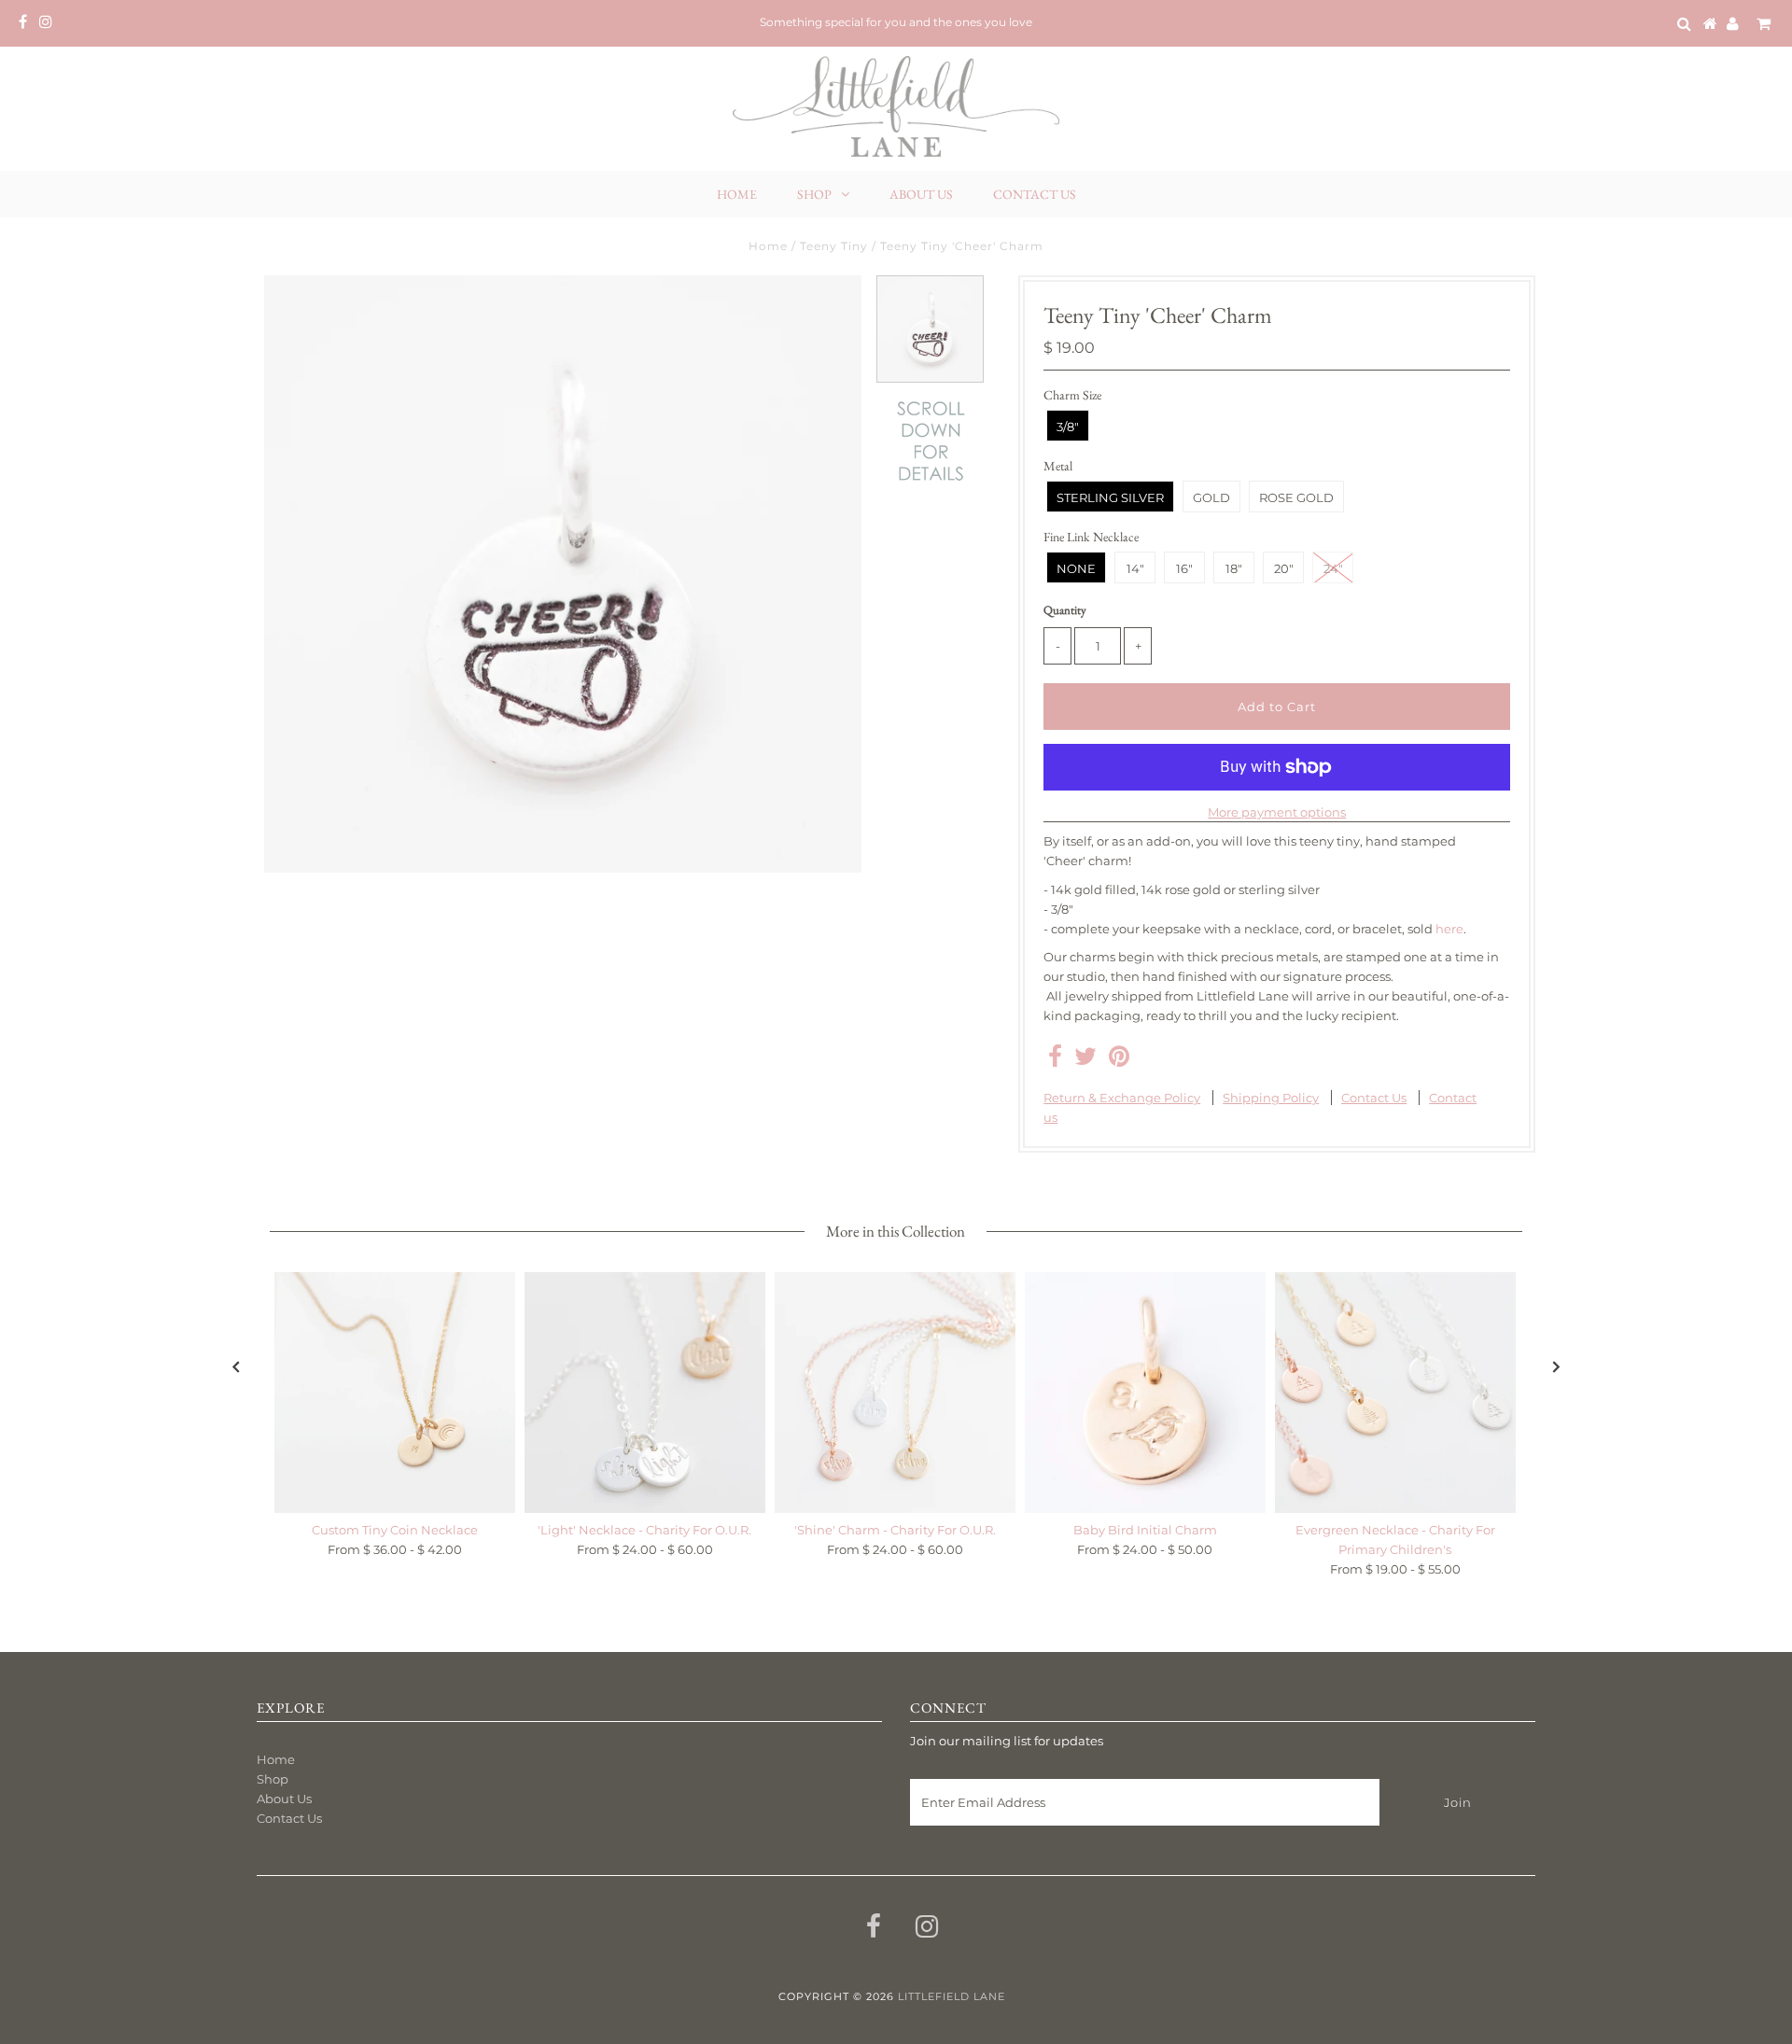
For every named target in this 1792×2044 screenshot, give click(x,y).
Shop (814, 194)
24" (1333, 568)
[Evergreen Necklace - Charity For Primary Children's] (1395, 1393)
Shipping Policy (1271, 1098)
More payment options (1277, 812)
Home (737, 194)
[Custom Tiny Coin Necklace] (395, 1393)
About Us (921, 194)
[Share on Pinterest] (1119, 1060)
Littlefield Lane (952, 1996)
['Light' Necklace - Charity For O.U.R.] (645, 1393)
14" (1135, 568)
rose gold (1296, 497)
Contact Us (1035, 194)
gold (1211, 497)
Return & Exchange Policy (1122, 1098)
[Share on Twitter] (1085, 1060)
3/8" (1068, 427)
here (1449, 929)
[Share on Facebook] (1055, 1060)
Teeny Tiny (834, 246)
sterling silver (1110, 497)
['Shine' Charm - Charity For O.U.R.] (895, 1393)
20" (1284, 568)
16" (1184, 568)
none (1076, 568)
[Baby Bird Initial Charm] (1145, 1393)
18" (1234, 568)
